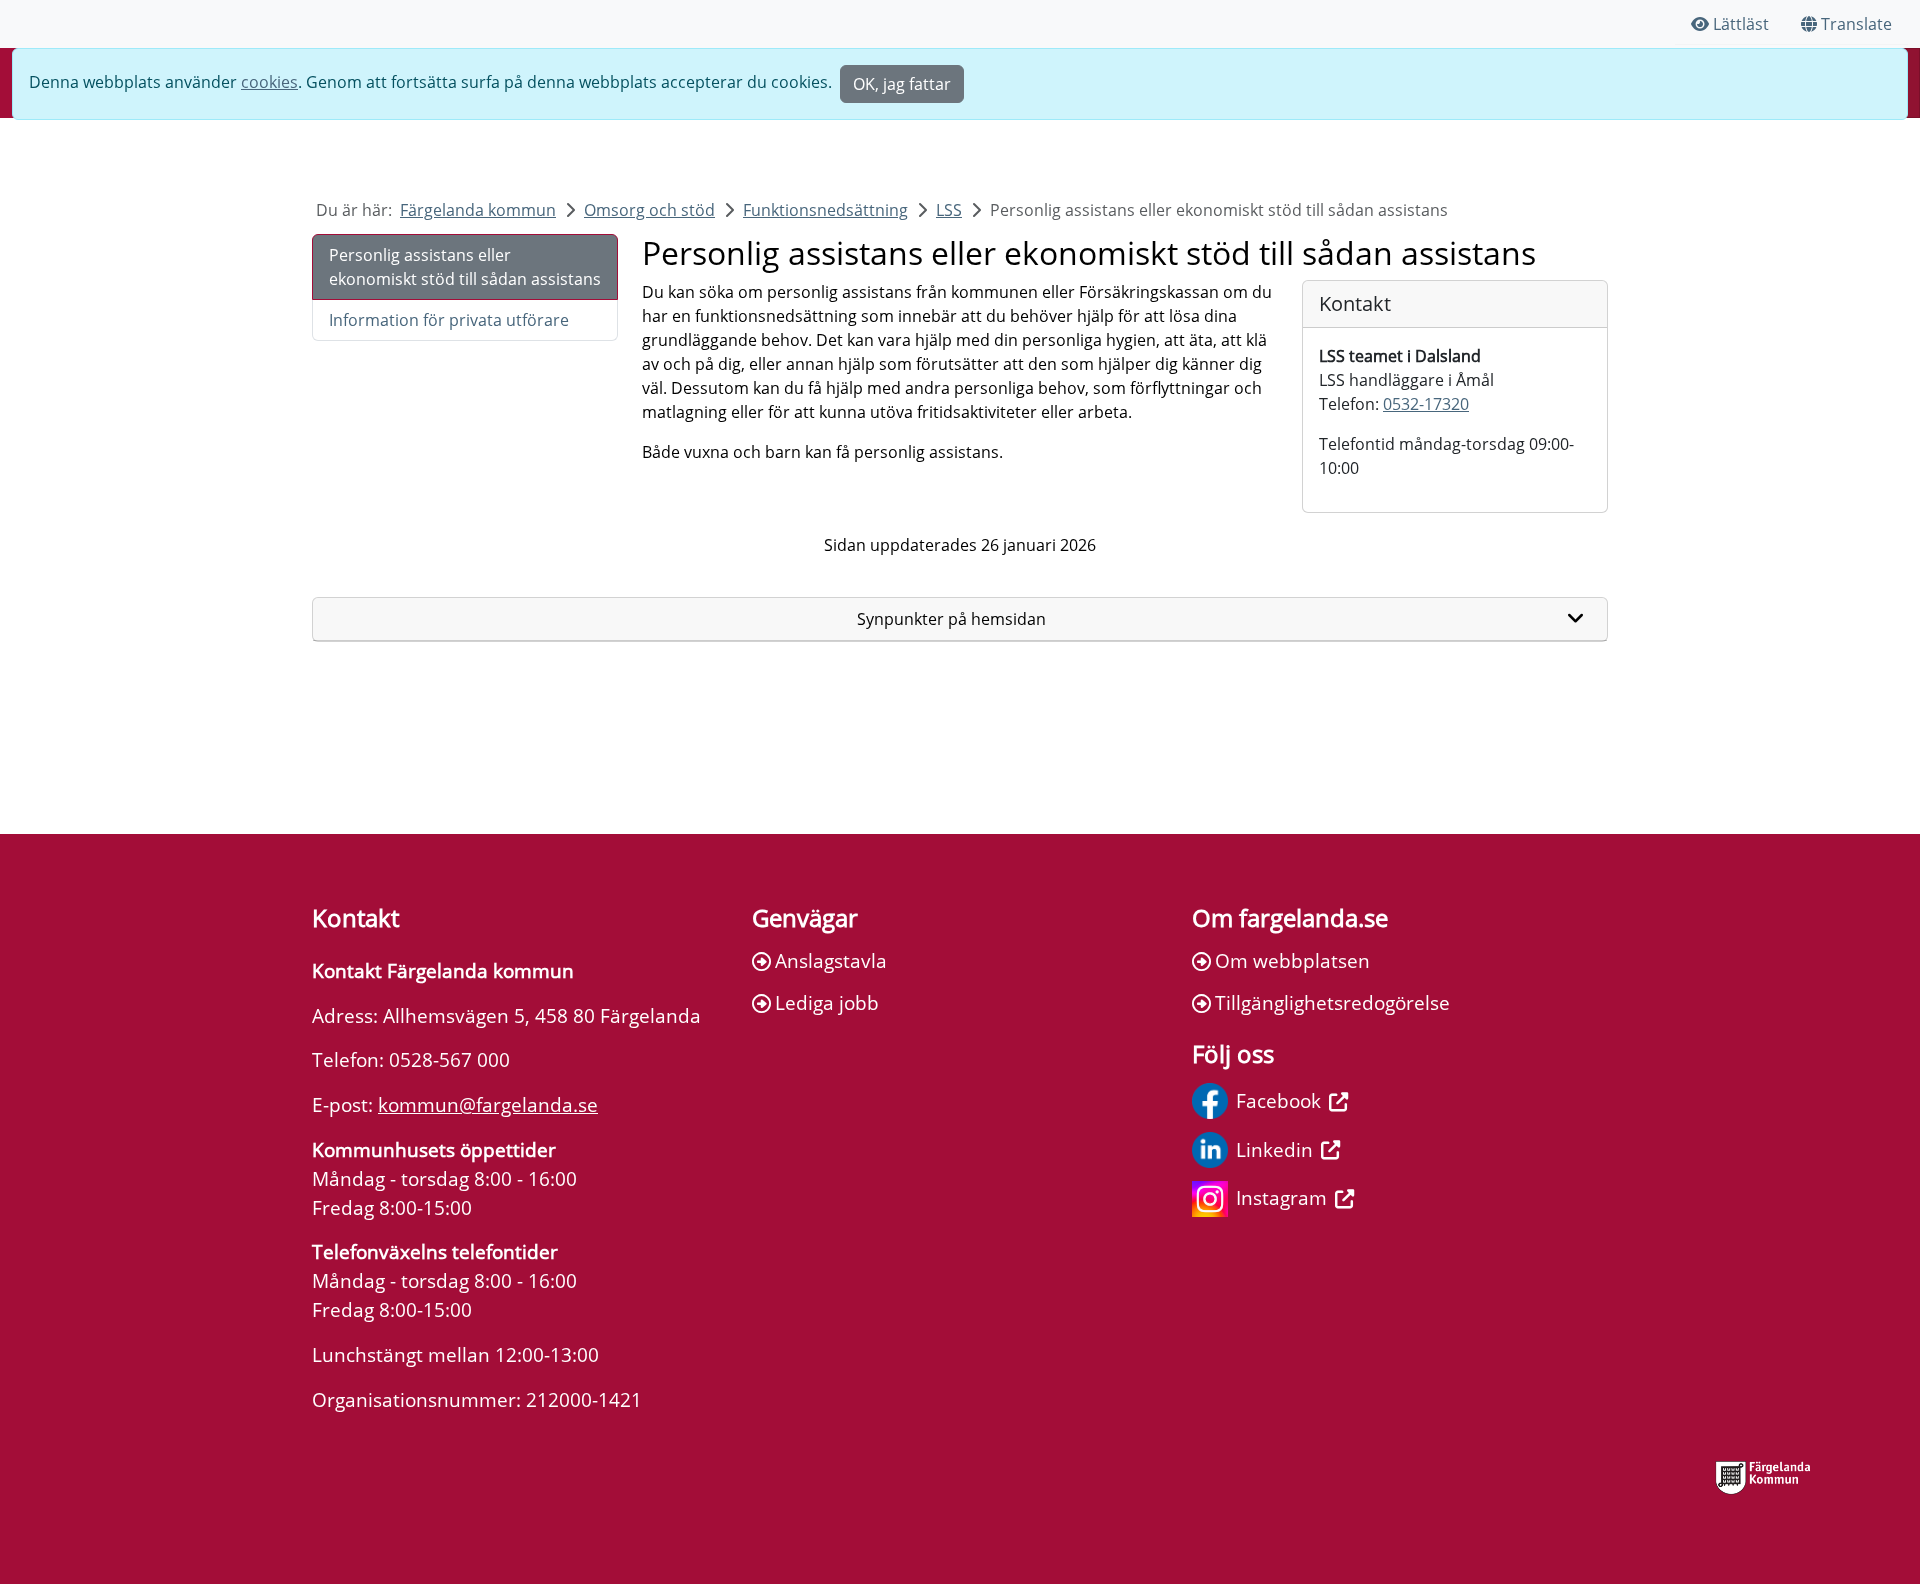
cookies (269, 82)
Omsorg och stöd (649, 210)
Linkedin (1274, 1149)
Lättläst (1741, 24)
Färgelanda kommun (478, 210)
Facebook (1278, 1100)
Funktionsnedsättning (825, 210)
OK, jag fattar (902, 84)
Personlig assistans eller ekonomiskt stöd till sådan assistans (465, 267)
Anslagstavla (831, 960)
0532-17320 (1426, 404)
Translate (1856, 24)
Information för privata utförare (449, 320)
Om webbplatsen (1292, 960)
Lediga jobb (827, 1002)
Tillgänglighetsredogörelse (1332, 1002)
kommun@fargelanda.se (488, 1104)
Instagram (1281, 1197)
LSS (949, 210)
